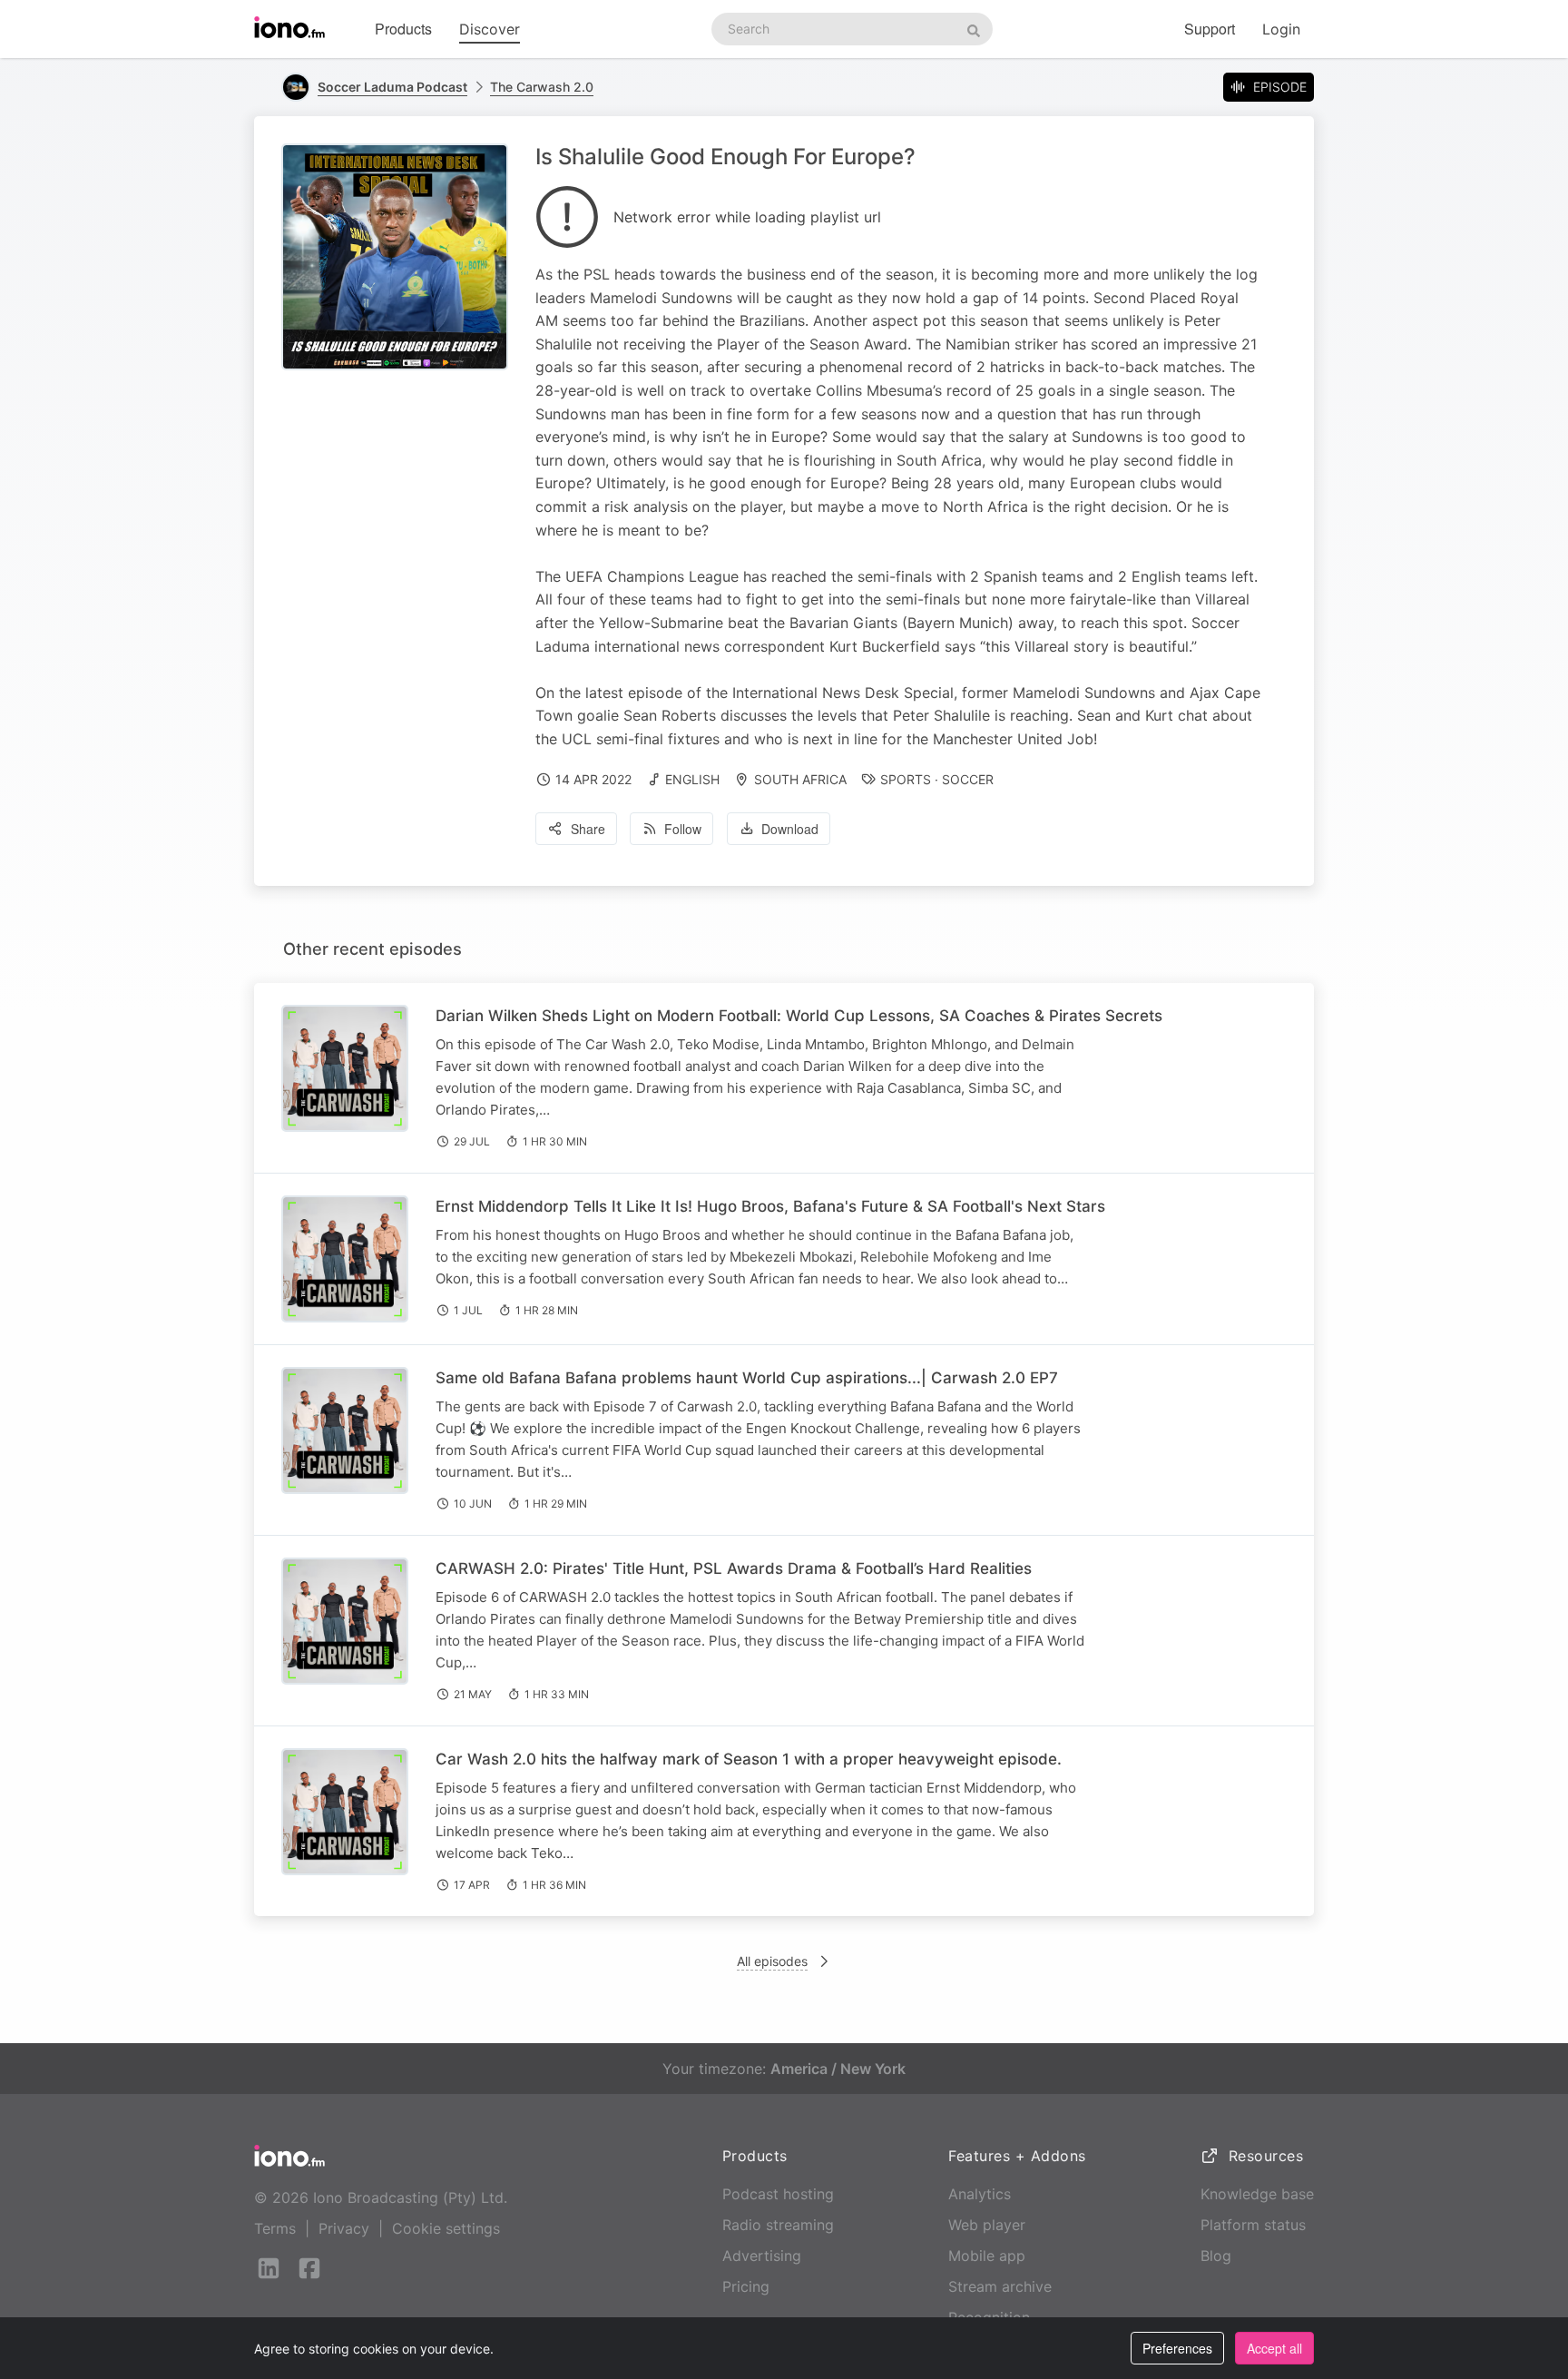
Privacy (344, 2228)
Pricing (746, 2286)
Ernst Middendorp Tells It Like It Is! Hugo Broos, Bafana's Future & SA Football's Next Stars (770, 1206)
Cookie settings (446, 2228)
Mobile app (987, 2256)
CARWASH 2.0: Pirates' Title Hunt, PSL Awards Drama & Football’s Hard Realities (734, 1568)
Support (1210, 29)
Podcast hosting (778, 2194)
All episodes (772, 1961)
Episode (1280, 87)
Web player (987, 2225)
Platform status (1253, 2225)
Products (403, 29)
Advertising (762, 2256)
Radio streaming (778, 2225)
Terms (275, 2228)
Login (1281, 29)
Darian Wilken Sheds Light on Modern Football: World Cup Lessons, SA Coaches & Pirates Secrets (799, 1016)
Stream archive (1000, 2286)
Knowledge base (1257, 2194)
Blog (1216, 2256)
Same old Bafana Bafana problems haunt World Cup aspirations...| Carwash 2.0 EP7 (747, 1378)
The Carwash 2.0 (542, 87)
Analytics (980, 2194)
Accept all (1274, 2348)
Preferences (1177, 2348)
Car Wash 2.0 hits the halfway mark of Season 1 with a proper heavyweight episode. (749, 1759)
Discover (490, 29)
